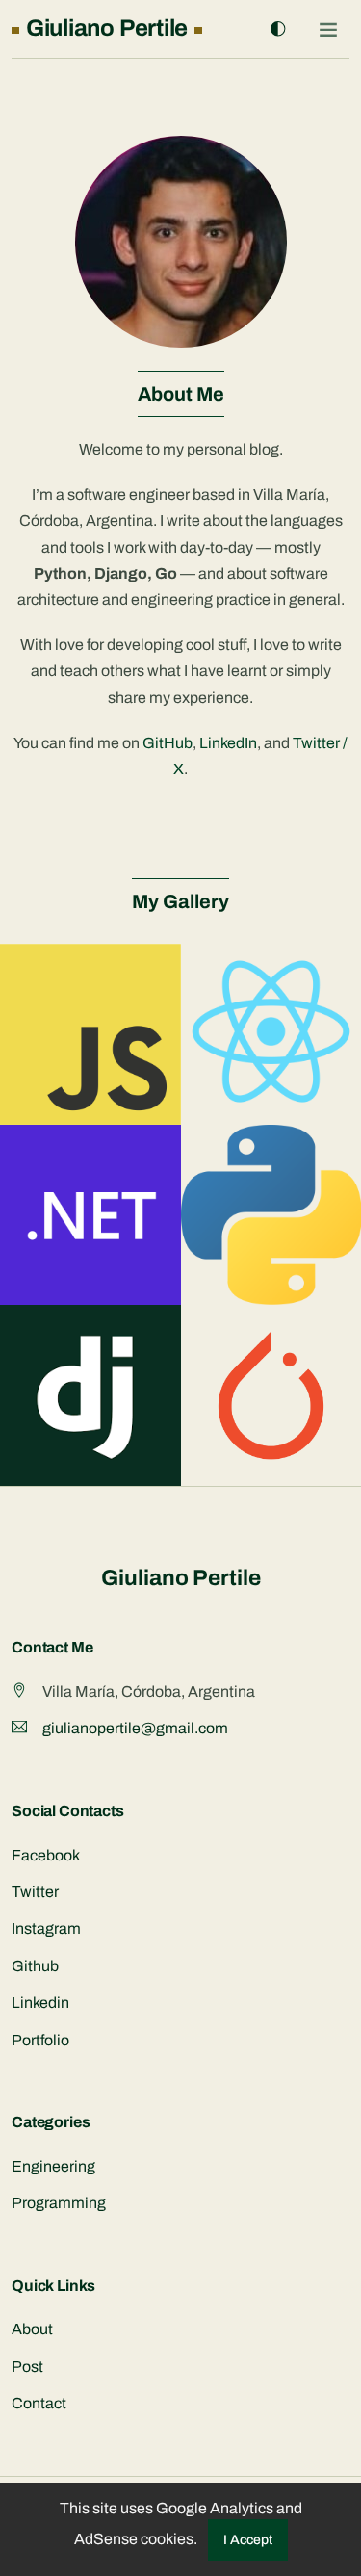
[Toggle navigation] (328, 29)
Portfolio (40, 2040)
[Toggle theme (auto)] (278, 29)
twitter (35, 1892)
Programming (59, 2203)
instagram (46, 1928)
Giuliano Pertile (181, 1578)
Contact (39, 2403)
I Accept (248, 2540)
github (35, 1966)
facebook (46, 1855)
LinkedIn (228, 743)
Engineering (53, 2166)
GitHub (168, 743)
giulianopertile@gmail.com (135, 1728)
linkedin (40, 2003)
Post (27, 2367)
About (32, 2329)
